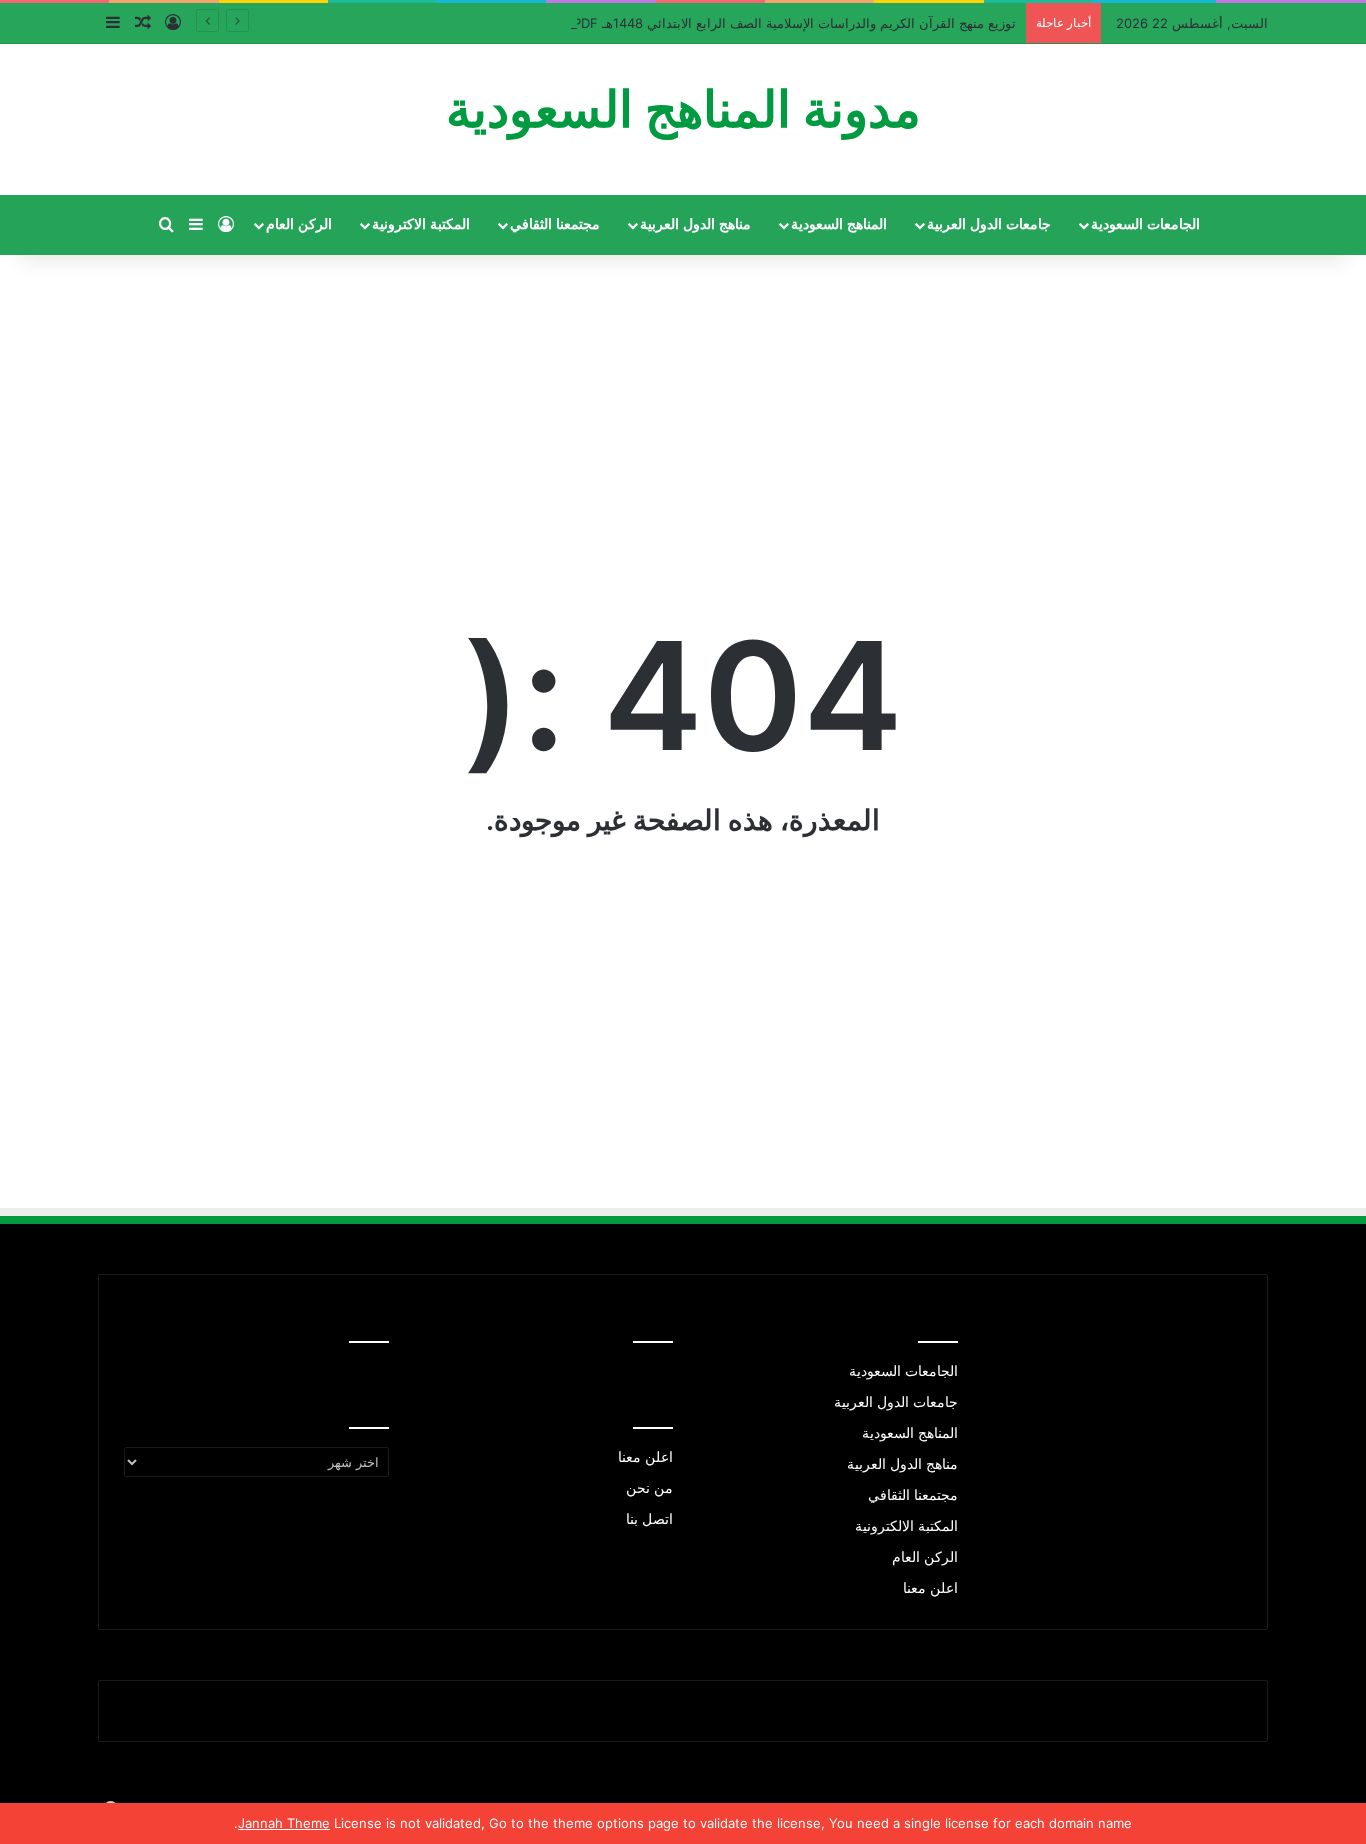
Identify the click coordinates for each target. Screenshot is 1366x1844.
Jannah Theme (284, 1823)
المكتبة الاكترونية (421, 224)
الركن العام (299, 224)
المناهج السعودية (839, 224)
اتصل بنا (649, 1519)
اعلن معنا (930, 1588)
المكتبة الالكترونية (906, 1526)
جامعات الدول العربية (989, 224)
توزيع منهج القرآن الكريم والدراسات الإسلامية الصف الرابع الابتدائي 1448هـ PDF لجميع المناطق (752, 23)
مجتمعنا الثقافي (555, 224)
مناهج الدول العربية (695, 224)
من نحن (649, 1488)
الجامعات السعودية (1145, 224)
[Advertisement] (683, 400)
